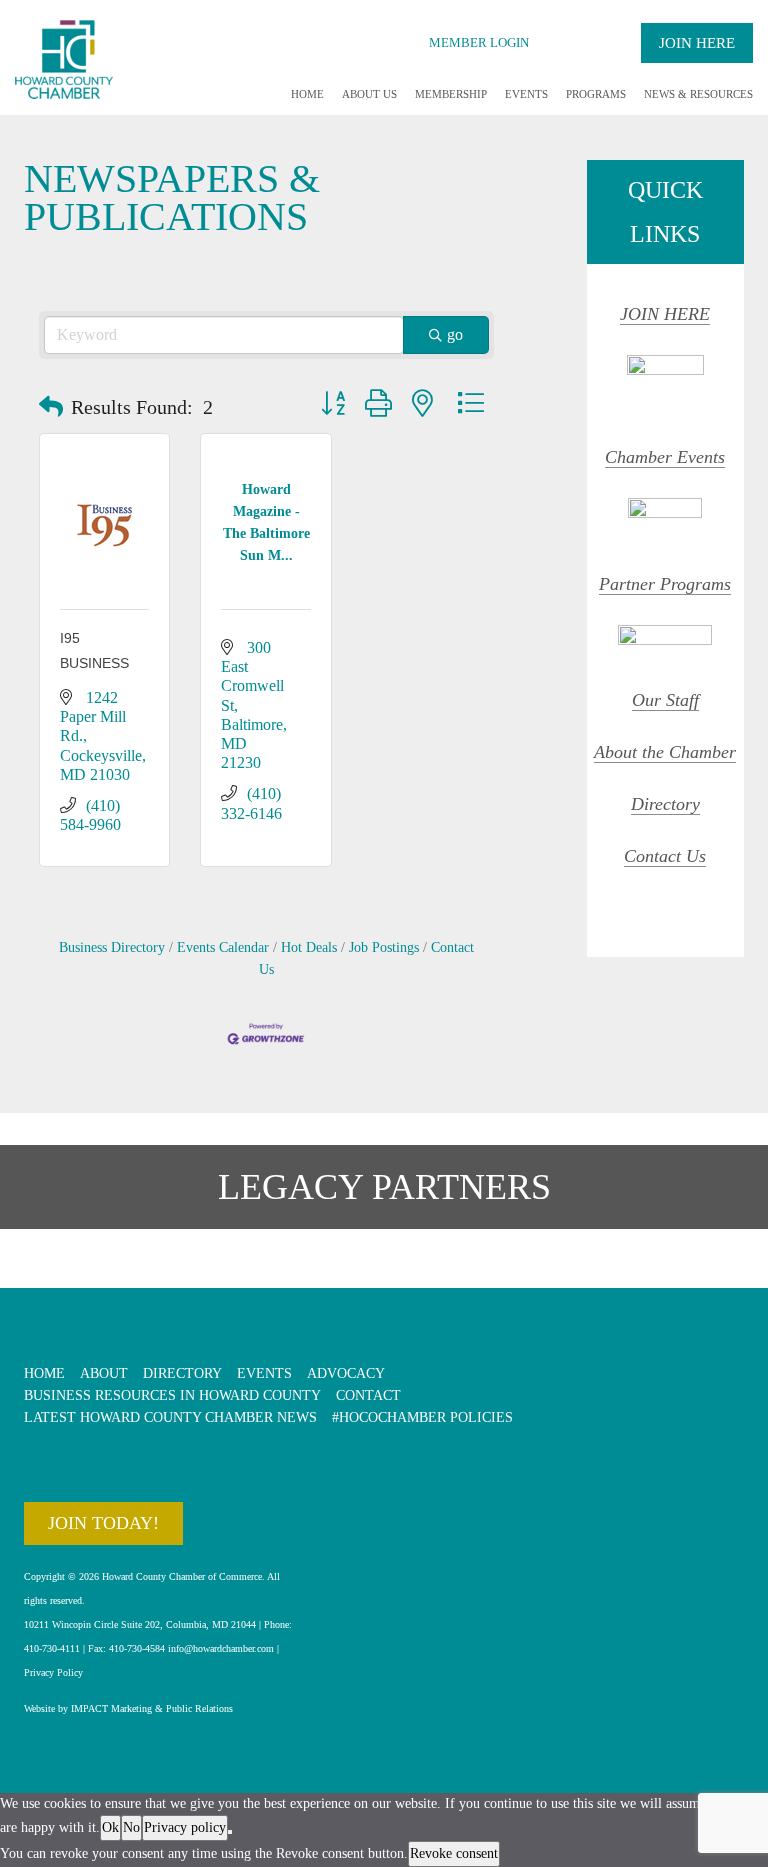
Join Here (697, 43)
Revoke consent (454, 1853)
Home (307, 94)
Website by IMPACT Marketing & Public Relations (128, 1708)
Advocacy (346, 1373)
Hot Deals (309, 947)
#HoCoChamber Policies (422, 1417)
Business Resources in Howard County (172, 1395)
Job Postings (384, 947)
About (104, 1373)
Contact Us (665, 856)
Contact (368, 1395)
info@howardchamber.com (221, 1648)
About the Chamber (665, 752)
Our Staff (665, 700)
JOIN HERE (665, 314)
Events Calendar (223, 947)
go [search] (455, 334)
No (131, 1827)
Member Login (479, 42)
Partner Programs (665, 584)
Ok (110, 1827)
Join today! (103, 1523)
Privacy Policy (53, 1672)
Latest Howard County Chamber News (170, 1417)
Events (526, 94)
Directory (665, 804)
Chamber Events (665, 457)
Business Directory (112, 947)
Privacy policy (185, 1827)
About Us (369, 94)
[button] (51, 407)
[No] (230, 1832)
